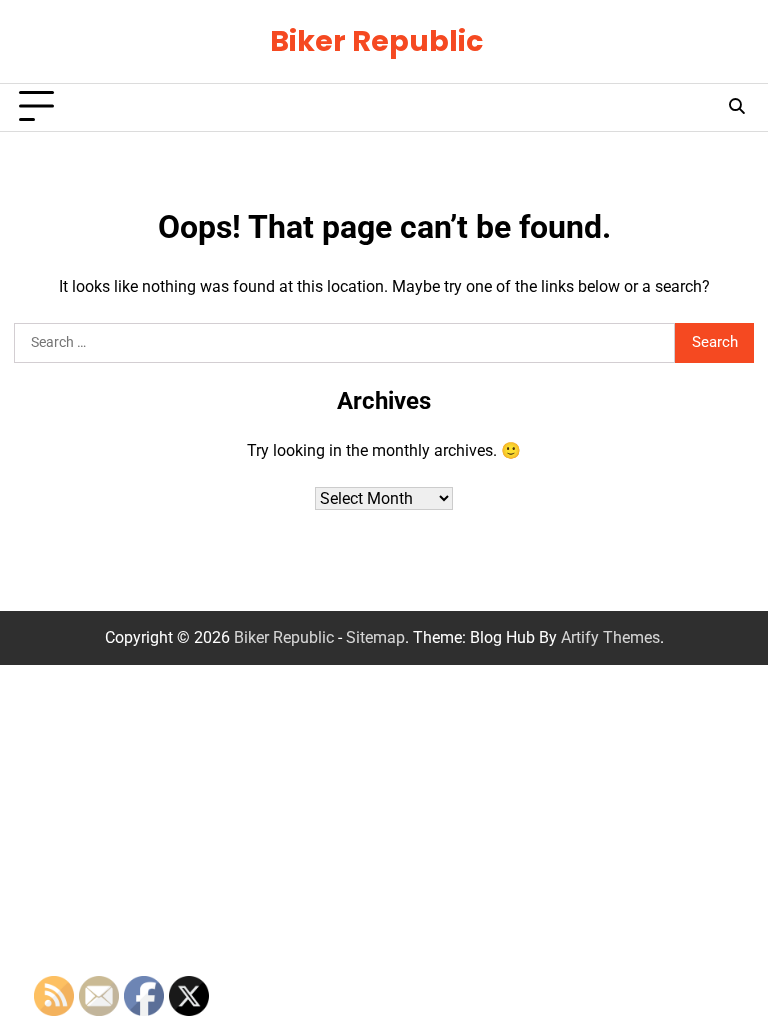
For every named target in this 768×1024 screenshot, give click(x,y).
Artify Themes (610, 637)
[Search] (736, 107)
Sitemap (375, 637)
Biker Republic (376, 41)
